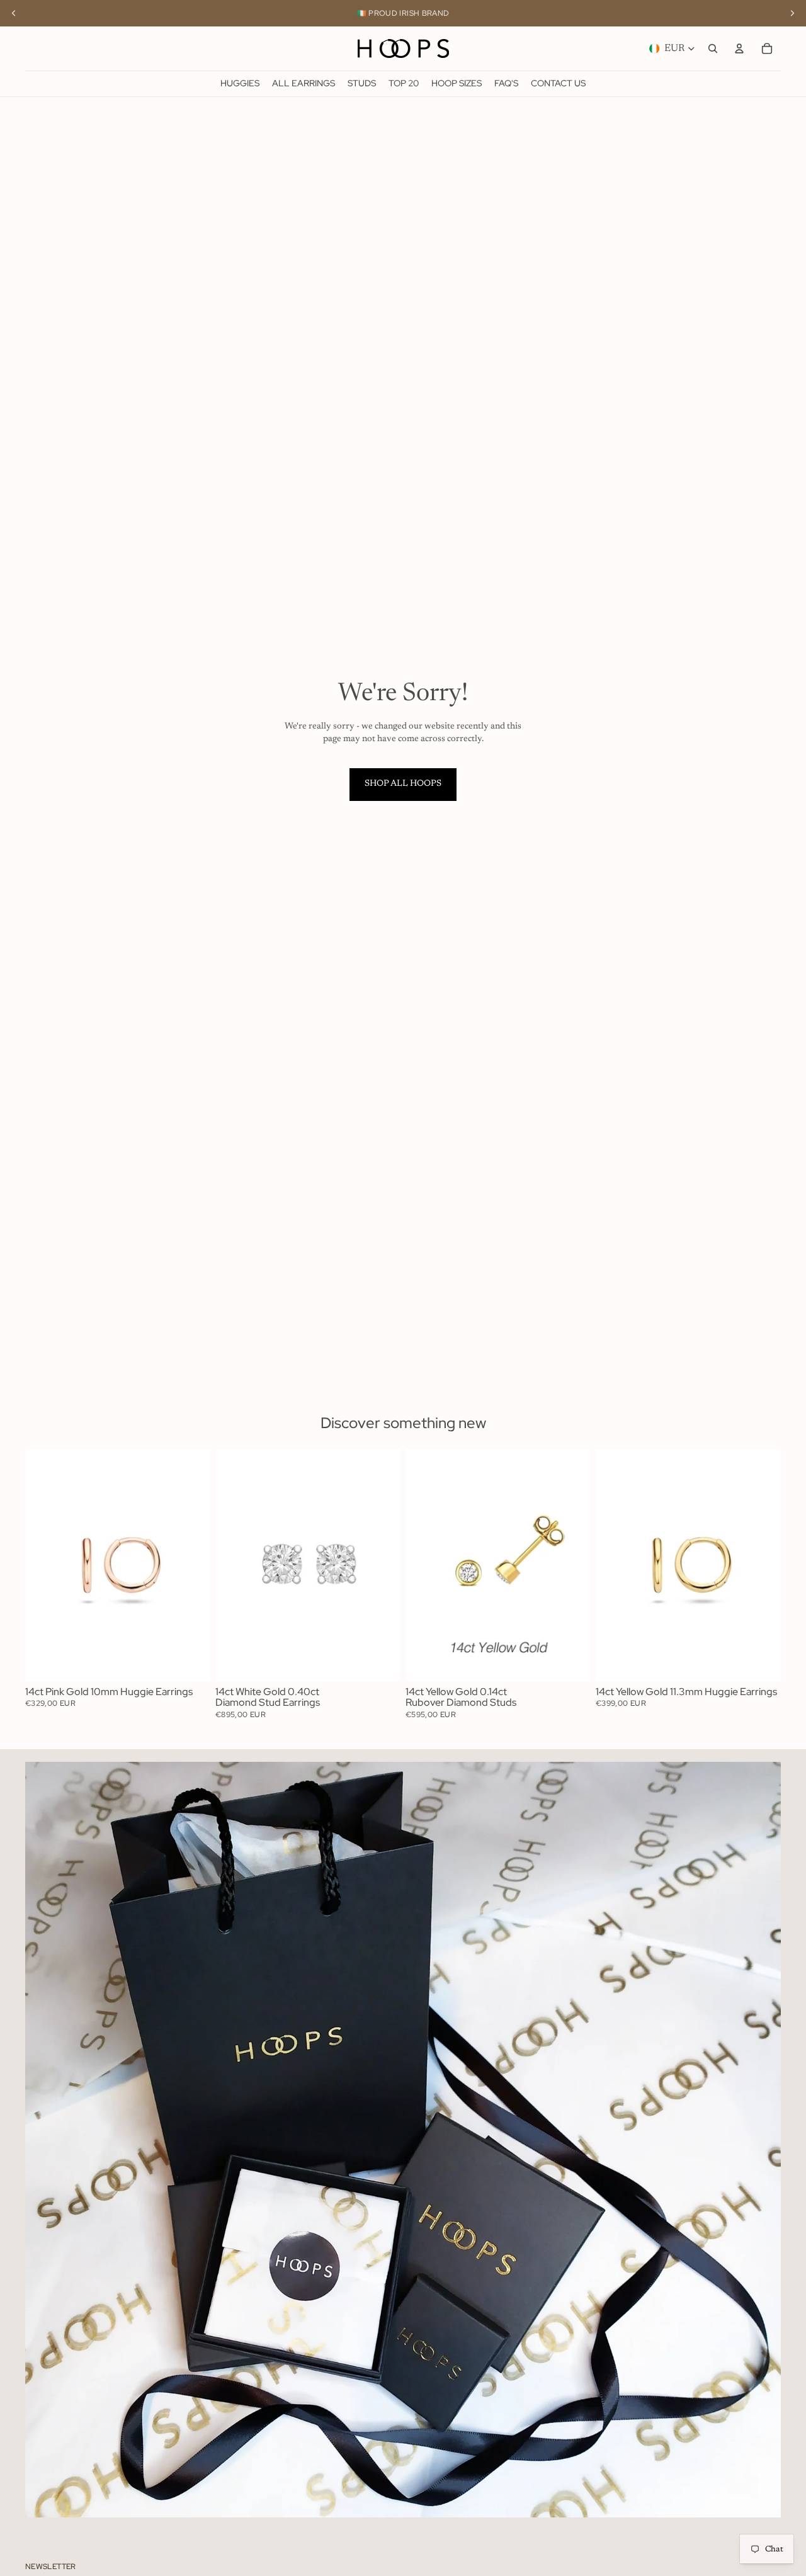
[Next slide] (191, 1565)
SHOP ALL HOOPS (403, 784)
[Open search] (713, 48)
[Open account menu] (739, 48)
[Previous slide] (44, 1565)
